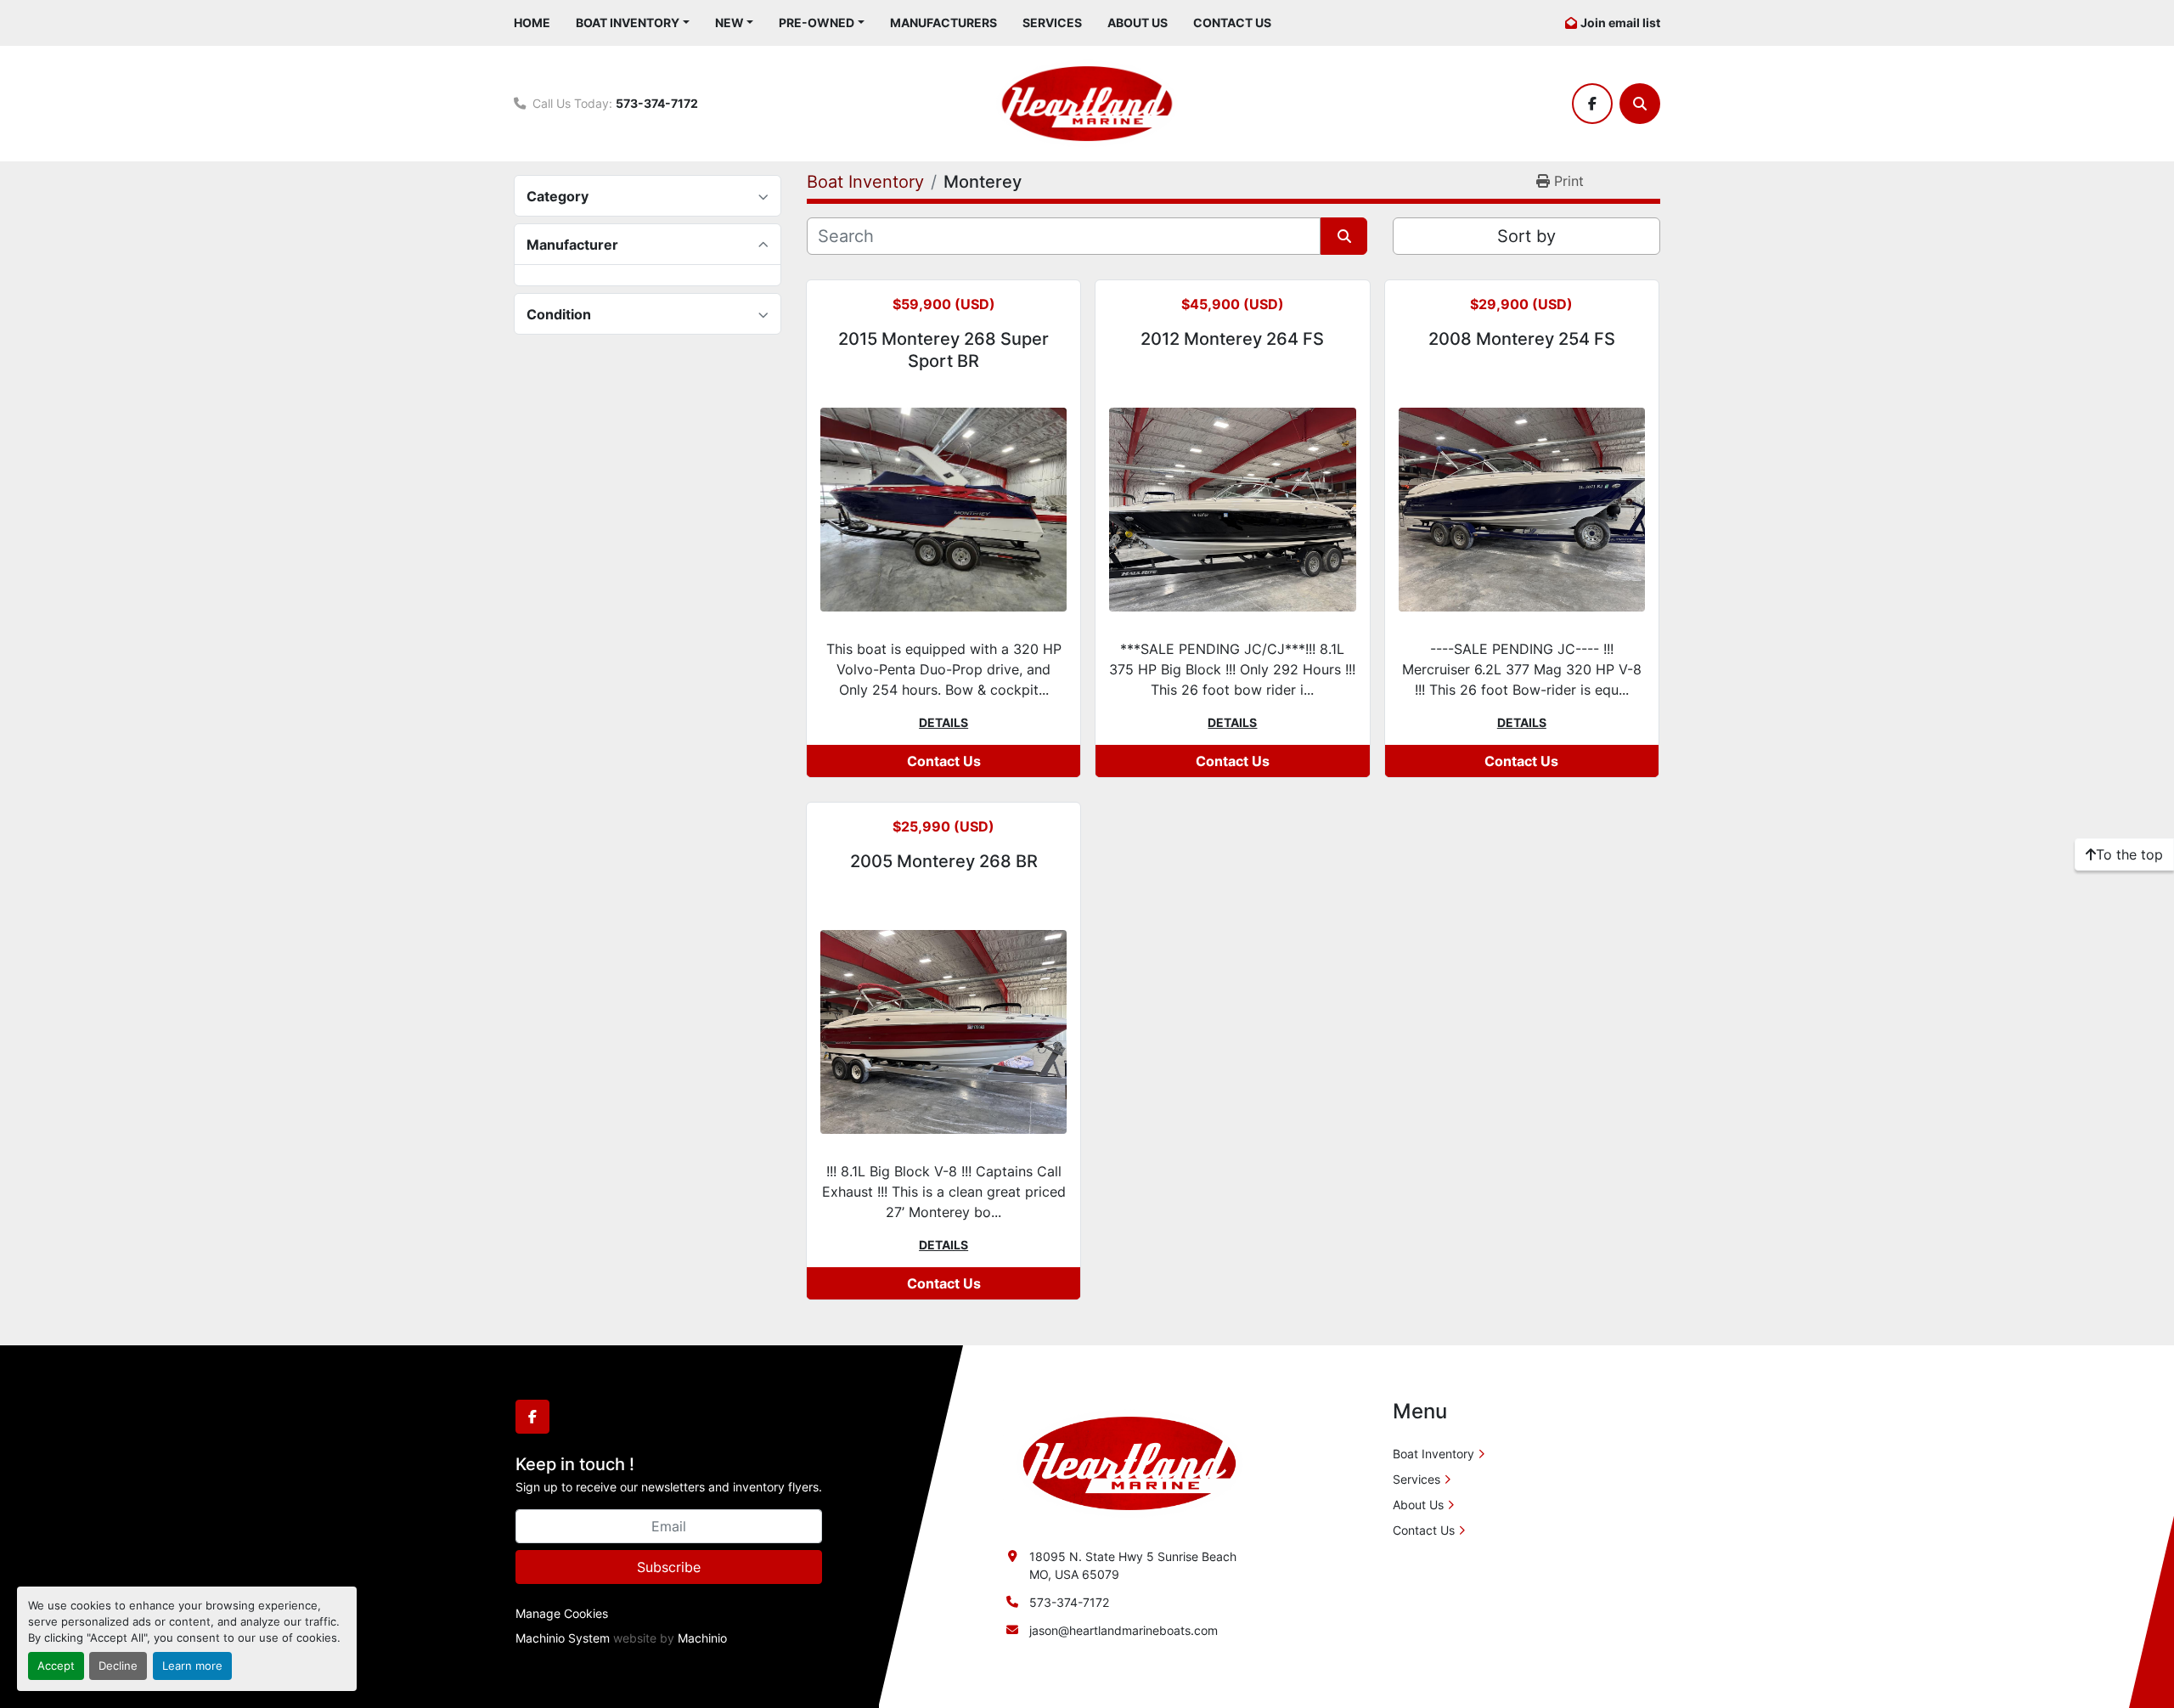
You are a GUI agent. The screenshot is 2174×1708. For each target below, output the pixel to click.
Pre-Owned (817, 23)
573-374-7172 (657, 103)
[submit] (1344, 236)
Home (532, 23)
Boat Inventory (628, 23)
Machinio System (563, 1638)
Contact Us (1232, 23)
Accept (56, 1666)
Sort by (1526, 236)
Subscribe (669, 1567)
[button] (633, 23)
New (729, 23)
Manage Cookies (562, 1613)
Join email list (1620, 23)
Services (1052, 23)
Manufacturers (943, 23)
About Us (1138, 23)
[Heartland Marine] (1129, 1462)
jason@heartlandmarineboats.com (1124, 1630)
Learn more (192, 1666)
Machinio (702, 1638)
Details (943, 722)
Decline (118, 1666)
